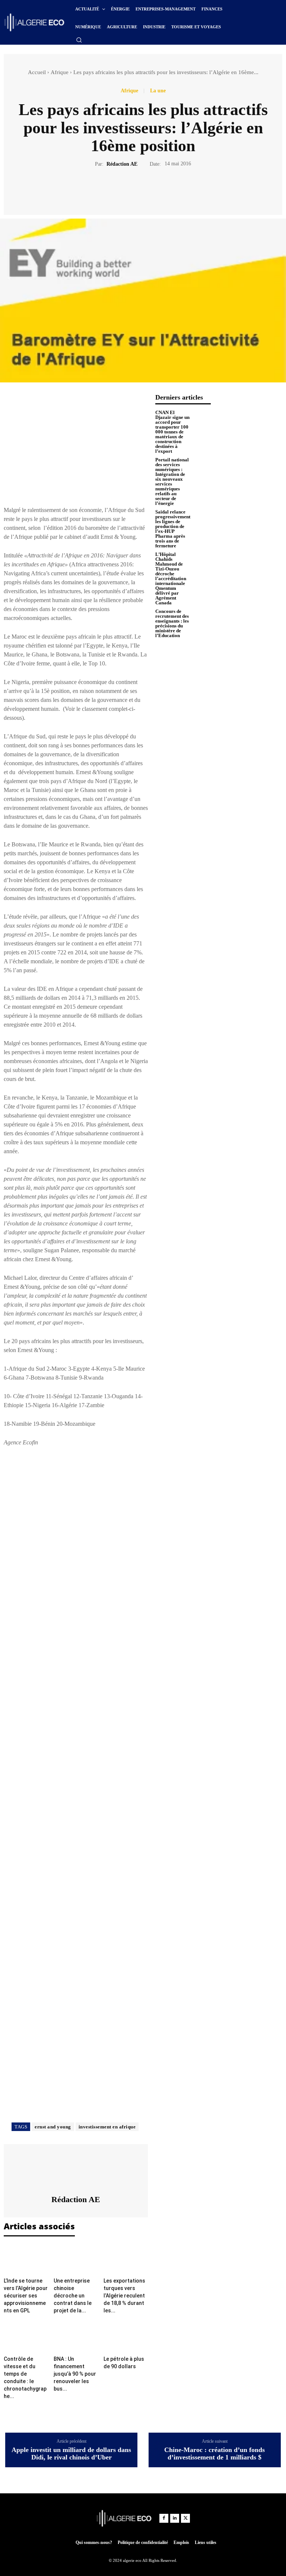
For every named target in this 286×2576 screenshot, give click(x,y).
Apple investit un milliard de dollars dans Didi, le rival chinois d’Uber (71, 2454)
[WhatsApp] (169, 190)
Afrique (60, 72)
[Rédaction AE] (76, 2169)
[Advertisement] (76, 446)
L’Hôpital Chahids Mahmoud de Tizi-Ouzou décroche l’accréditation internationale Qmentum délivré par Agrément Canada (171, 578)
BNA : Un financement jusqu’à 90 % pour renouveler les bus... (75, 2374)
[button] (79, 40)
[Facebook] (117, 190)
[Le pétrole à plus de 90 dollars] (126, 2337)
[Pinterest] (152, 190)
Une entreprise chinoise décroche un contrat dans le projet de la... (73, 2296)
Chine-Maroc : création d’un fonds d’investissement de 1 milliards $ (214, 2454)
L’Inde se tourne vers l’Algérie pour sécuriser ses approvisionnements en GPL (26, 2296)
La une (158, 91)
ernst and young (53, 2127)
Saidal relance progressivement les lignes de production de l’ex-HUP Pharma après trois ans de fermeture (173, 529)
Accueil (37, 72)
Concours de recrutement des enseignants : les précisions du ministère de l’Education (172, 623)
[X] (134, 190)
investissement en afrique (107, 2127)
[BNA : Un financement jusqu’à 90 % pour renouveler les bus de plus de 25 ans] (76, 2337)
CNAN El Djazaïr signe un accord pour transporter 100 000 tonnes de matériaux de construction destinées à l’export (172, 432)
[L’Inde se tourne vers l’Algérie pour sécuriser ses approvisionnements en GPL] (26, 2259)
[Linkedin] (175, 2518)
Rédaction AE (122, 164)
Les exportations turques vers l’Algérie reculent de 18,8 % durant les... (124, 2296)
